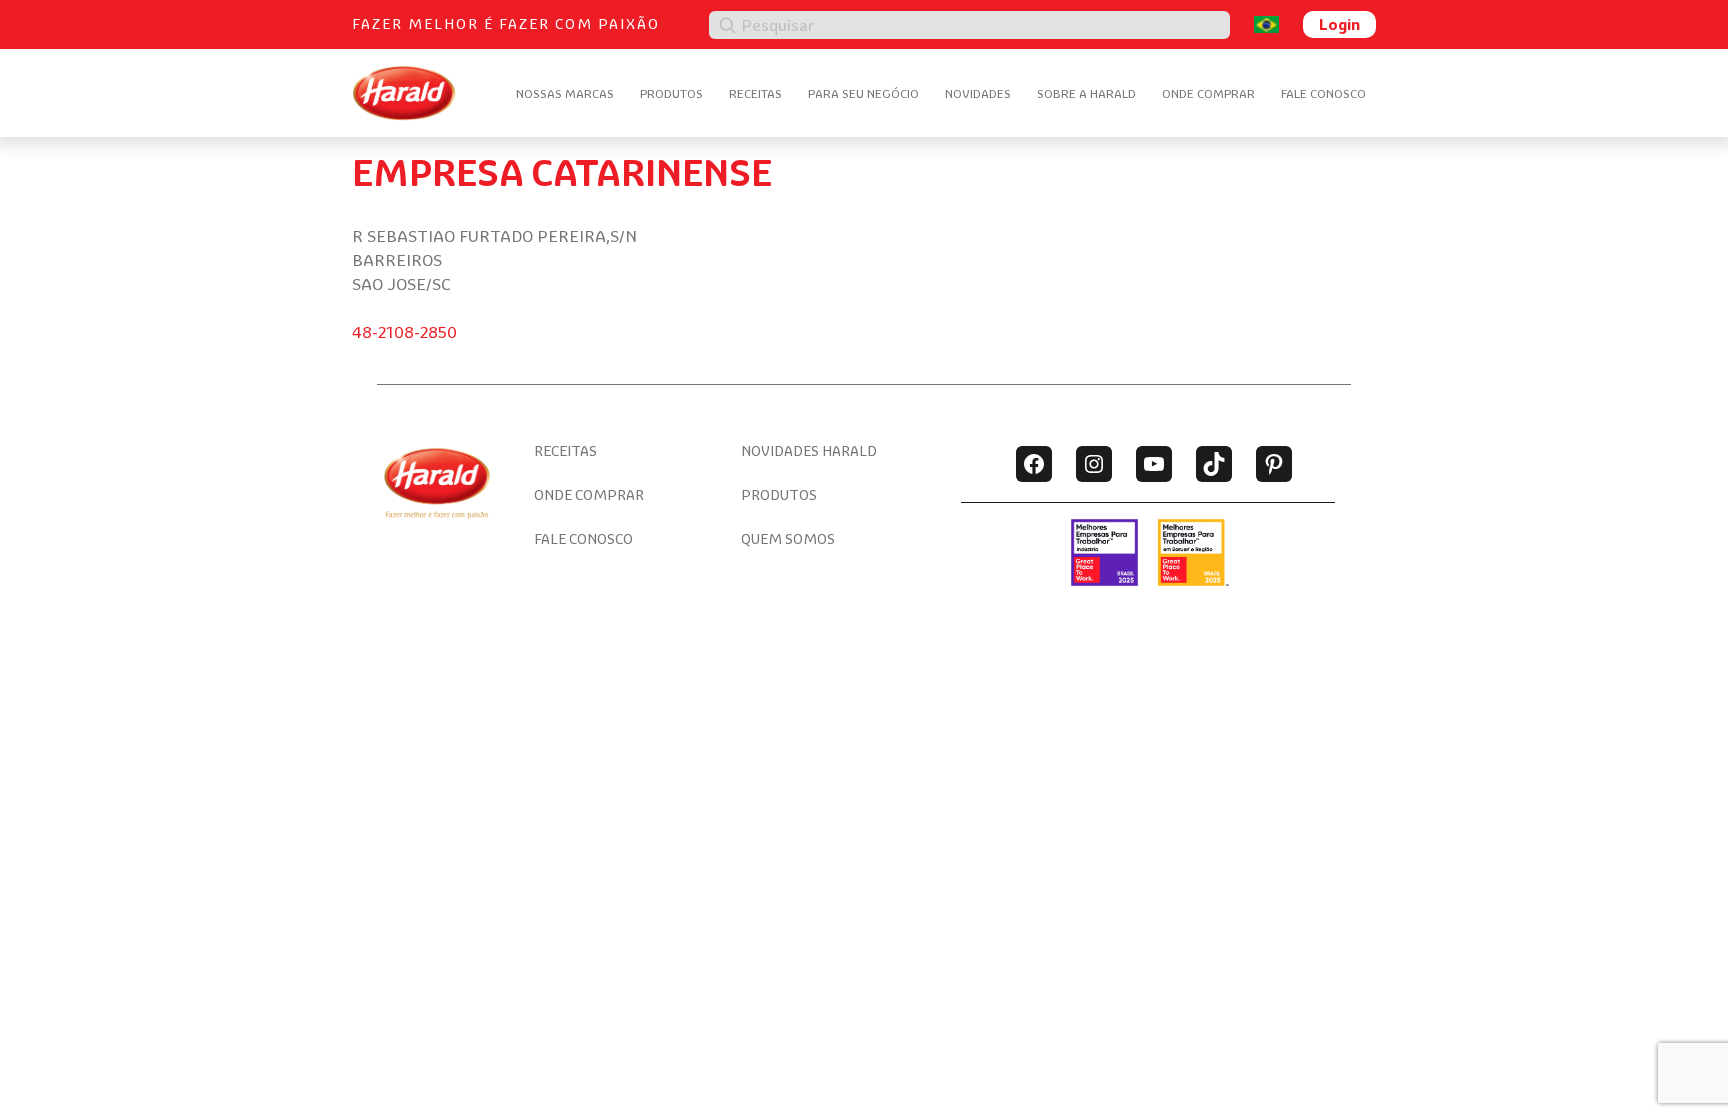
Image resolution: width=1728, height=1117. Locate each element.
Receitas (755, 93)
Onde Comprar (1208, 93)
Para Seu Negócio (863, 93)
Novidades (978, 93)
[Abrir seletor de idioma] (1266, 24)
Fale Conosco (1323, 93)
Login (1339, 24)
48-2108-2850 (404, 332)
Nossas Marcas (565, 93)
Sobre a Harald (1086, 93)
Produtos (671, 93)
